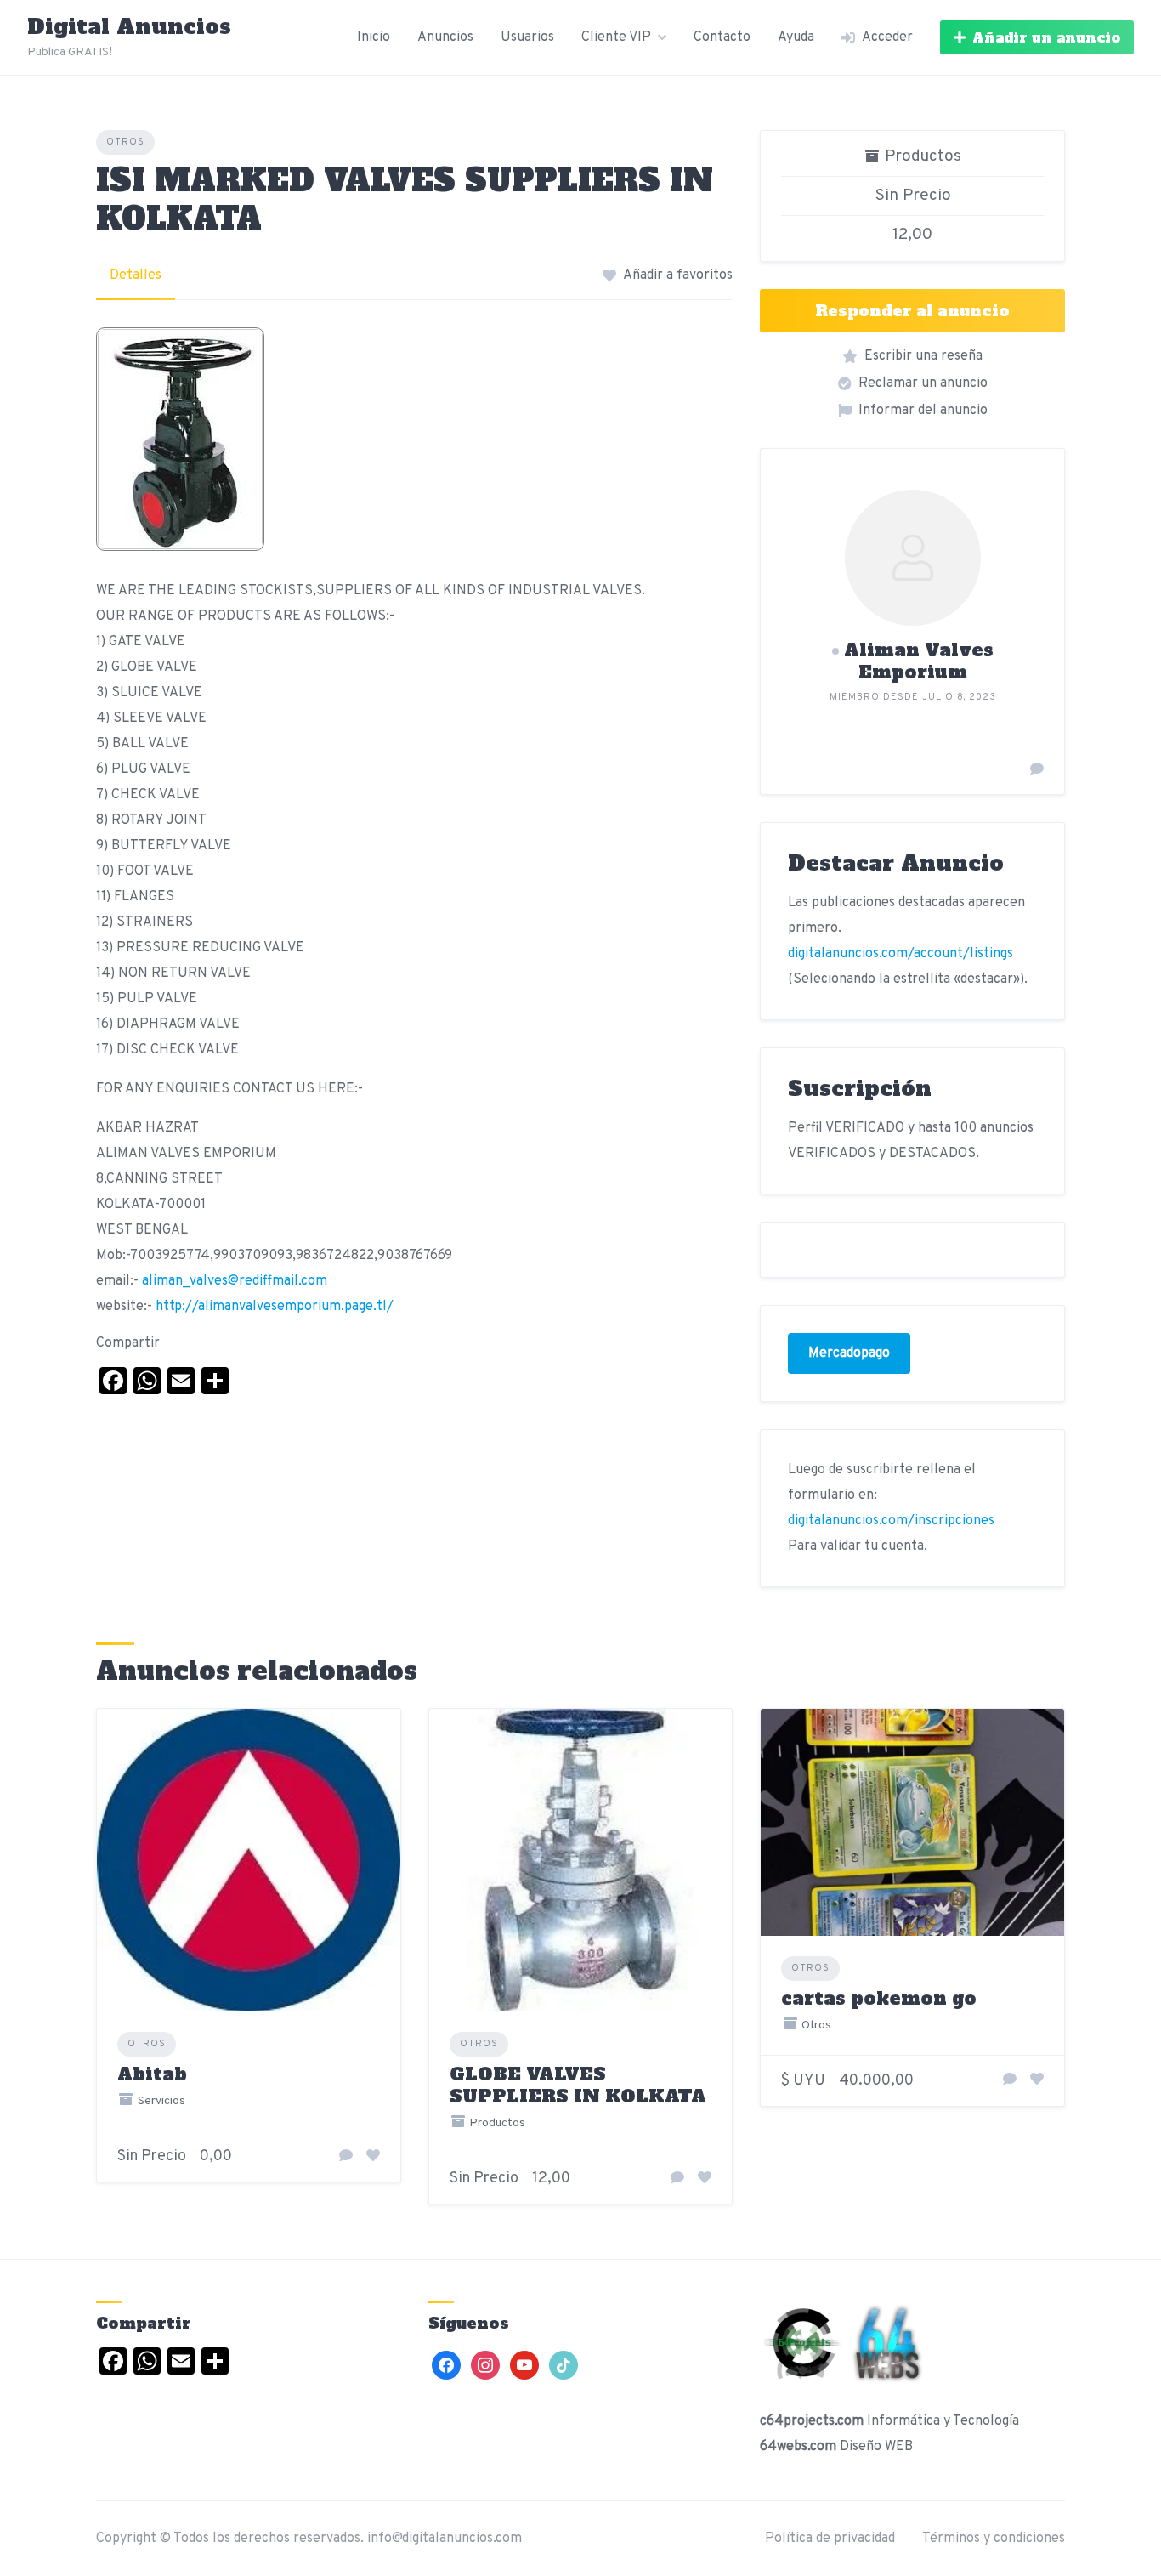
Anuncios (445, 37)
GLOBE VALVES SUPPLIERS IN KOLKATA (578, 2085)
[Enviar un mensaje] (1037, 770)
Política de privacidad (830, 2539)
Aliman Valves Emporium (919, 661)
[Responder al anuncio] (346, 2157)
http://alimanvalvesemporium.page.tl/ (275, 1307)
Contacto (722, 37)
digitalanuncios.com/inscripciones (891, 1521)
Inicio (374, 37)
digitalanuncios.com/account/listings (900, 954)
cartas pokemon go (879, 1998)
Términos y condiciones (994, 2539)
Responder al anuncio (912, 311)
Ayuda (796, 37)
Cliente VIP (616, 37)
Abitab (152, 2074)
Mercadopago (849, 1353)
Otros (125, 142)
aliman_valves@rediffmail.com (235, 1281)
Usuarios (527, 37)
